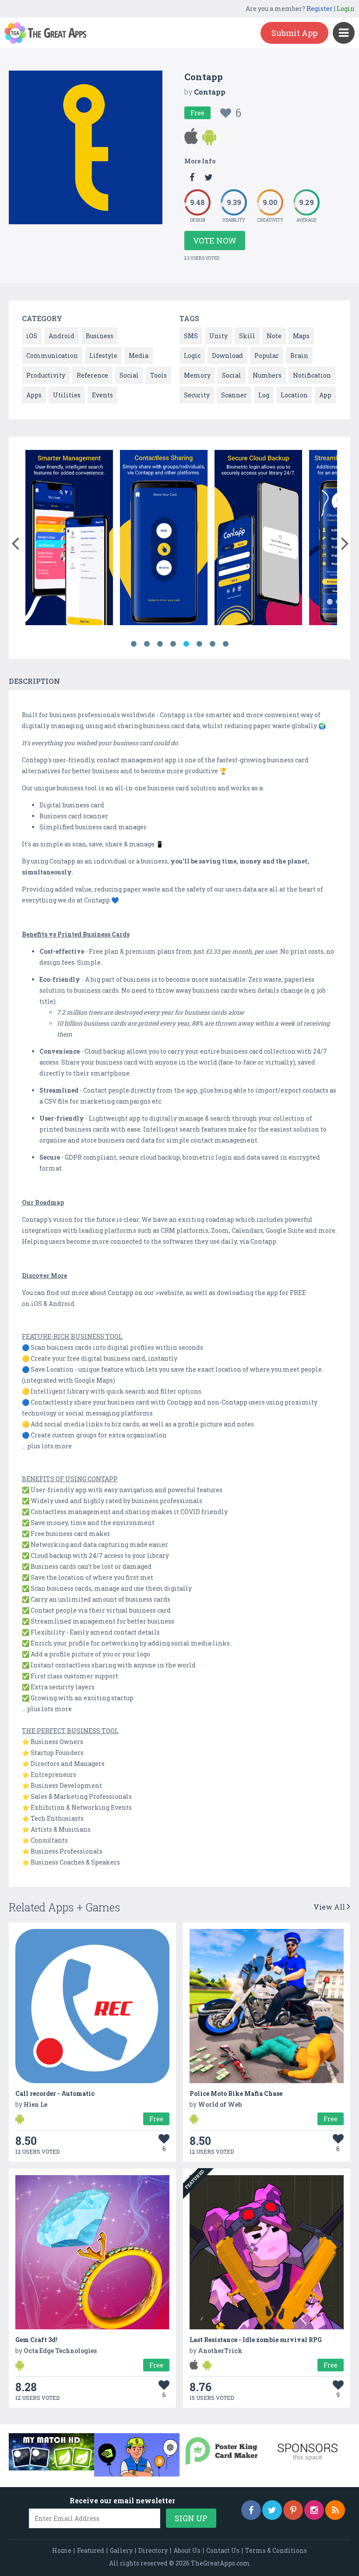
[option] (69, 539)
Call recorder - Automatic (55, 2093)
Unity (218, 336)
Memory (197, 375)
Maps (301, 336)
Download (227, 356)
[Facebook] (251, 2510)
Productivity (46, 375)
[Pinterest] (293, 2510)
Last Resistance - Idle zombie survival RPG (256, 2340)
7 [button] (212, 644)
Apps (34, 395)
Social (129, 375)
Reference (92, 375)
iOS (32, 336)
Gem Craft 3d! (36, 2340)
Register (320, 9)
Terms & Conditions (276, 2550)
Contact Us (223, 2550)
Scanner (234, 395)
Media (139, 356)
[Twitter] (272, 2510)
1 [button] (134, 644)
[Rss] (335, 2510)
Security (197, 395)
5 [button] (186, 644)
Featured (91, 2550)
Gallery (121, 2550)
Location (294, 395)
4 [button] (173, 644)
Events (102, 395)
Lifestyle (103, 356)
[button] (15, 541)
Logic (192, 356)
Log (264, 395)
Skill (247, 336)
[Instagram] (314, 2510)
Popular (267, 356)
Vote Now (215, 241)
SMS (191, 336)
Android (62, 336)
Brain (299, 356)
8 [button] (225, 644)
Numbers (267, 375)
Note (274, 336)
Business (100, 336)
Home (62, 2550)
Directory (153, 2550)
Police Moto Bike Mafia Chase (236, 2093)
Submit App (294, 33)
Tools (158, 375)
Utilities (67, 395)
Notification (312, 375)
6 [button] (199, 644)
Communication (52, 356)
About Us (187, 2550)
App (325, 395)
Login (346, 9)
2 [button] (147, 644)
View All (330, 1907)
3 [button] (160, 644)
